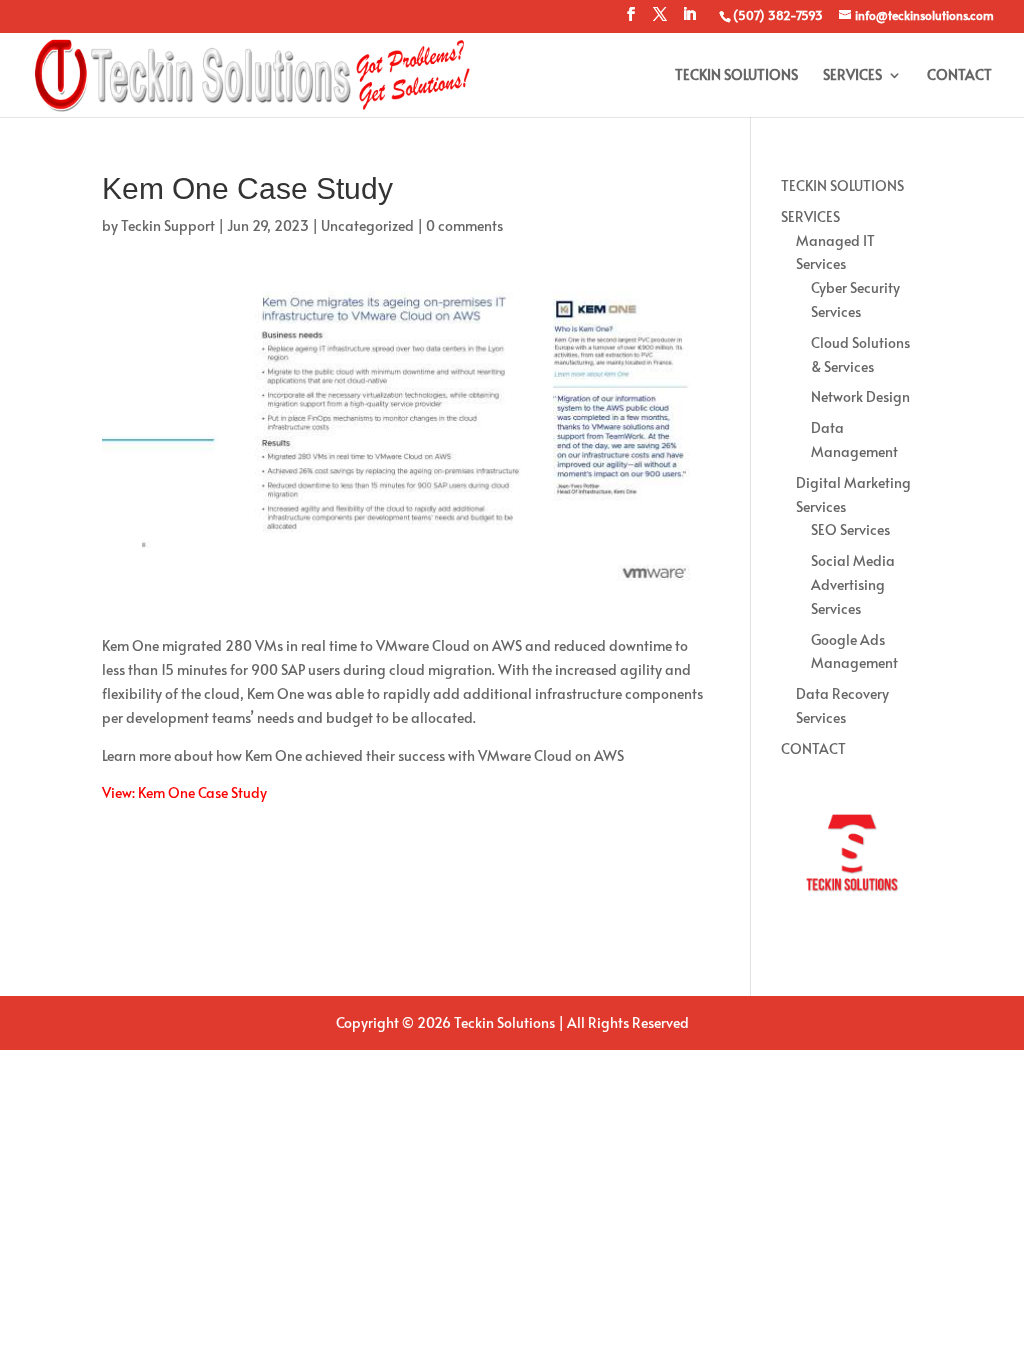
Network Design (860, 396)
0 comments (464, 225)
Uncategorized (367, 225)
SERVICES (852, 76)
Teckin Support (168, 225)
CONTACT (959, 76)
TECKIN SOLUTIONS (736, 76)
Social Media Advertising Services (853, 584)
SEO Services (850, 529)
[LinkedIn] (689, 20)
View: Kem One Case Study (184, 792)
